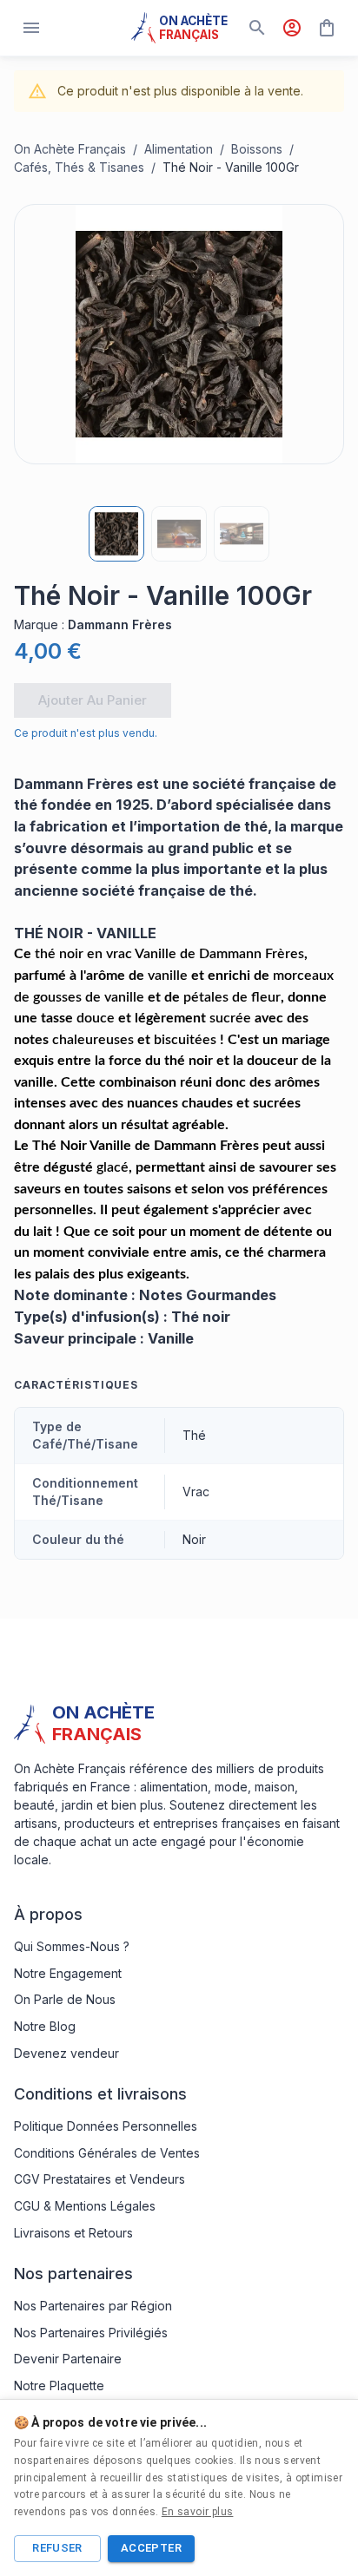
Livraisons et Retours (73, 2233)
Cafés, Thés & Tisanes (79, 167)
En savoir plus (198, 2512)
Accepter (151, 2548)
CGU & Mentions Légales (85, 2206)
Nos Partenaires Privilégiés (91, 2333)
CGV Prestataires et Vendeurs (99, 2179)
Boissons (257, 149)
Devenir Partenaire (68, 2359)
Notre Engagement (68, 1973)
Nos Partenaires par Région (93, 2306)
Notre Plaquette (59, 2385)
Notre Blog (45, 2026)
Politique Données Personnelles (106, 2126)
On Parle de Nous (65, 1999)
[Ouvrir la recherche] (257, 28)
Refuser (57, 2548)
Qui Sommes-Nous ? (72, 1946)
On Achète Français (70, 149)
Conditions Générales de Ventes (107, 2153)
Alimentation (179, 149)
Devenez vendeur (66, 2053)
